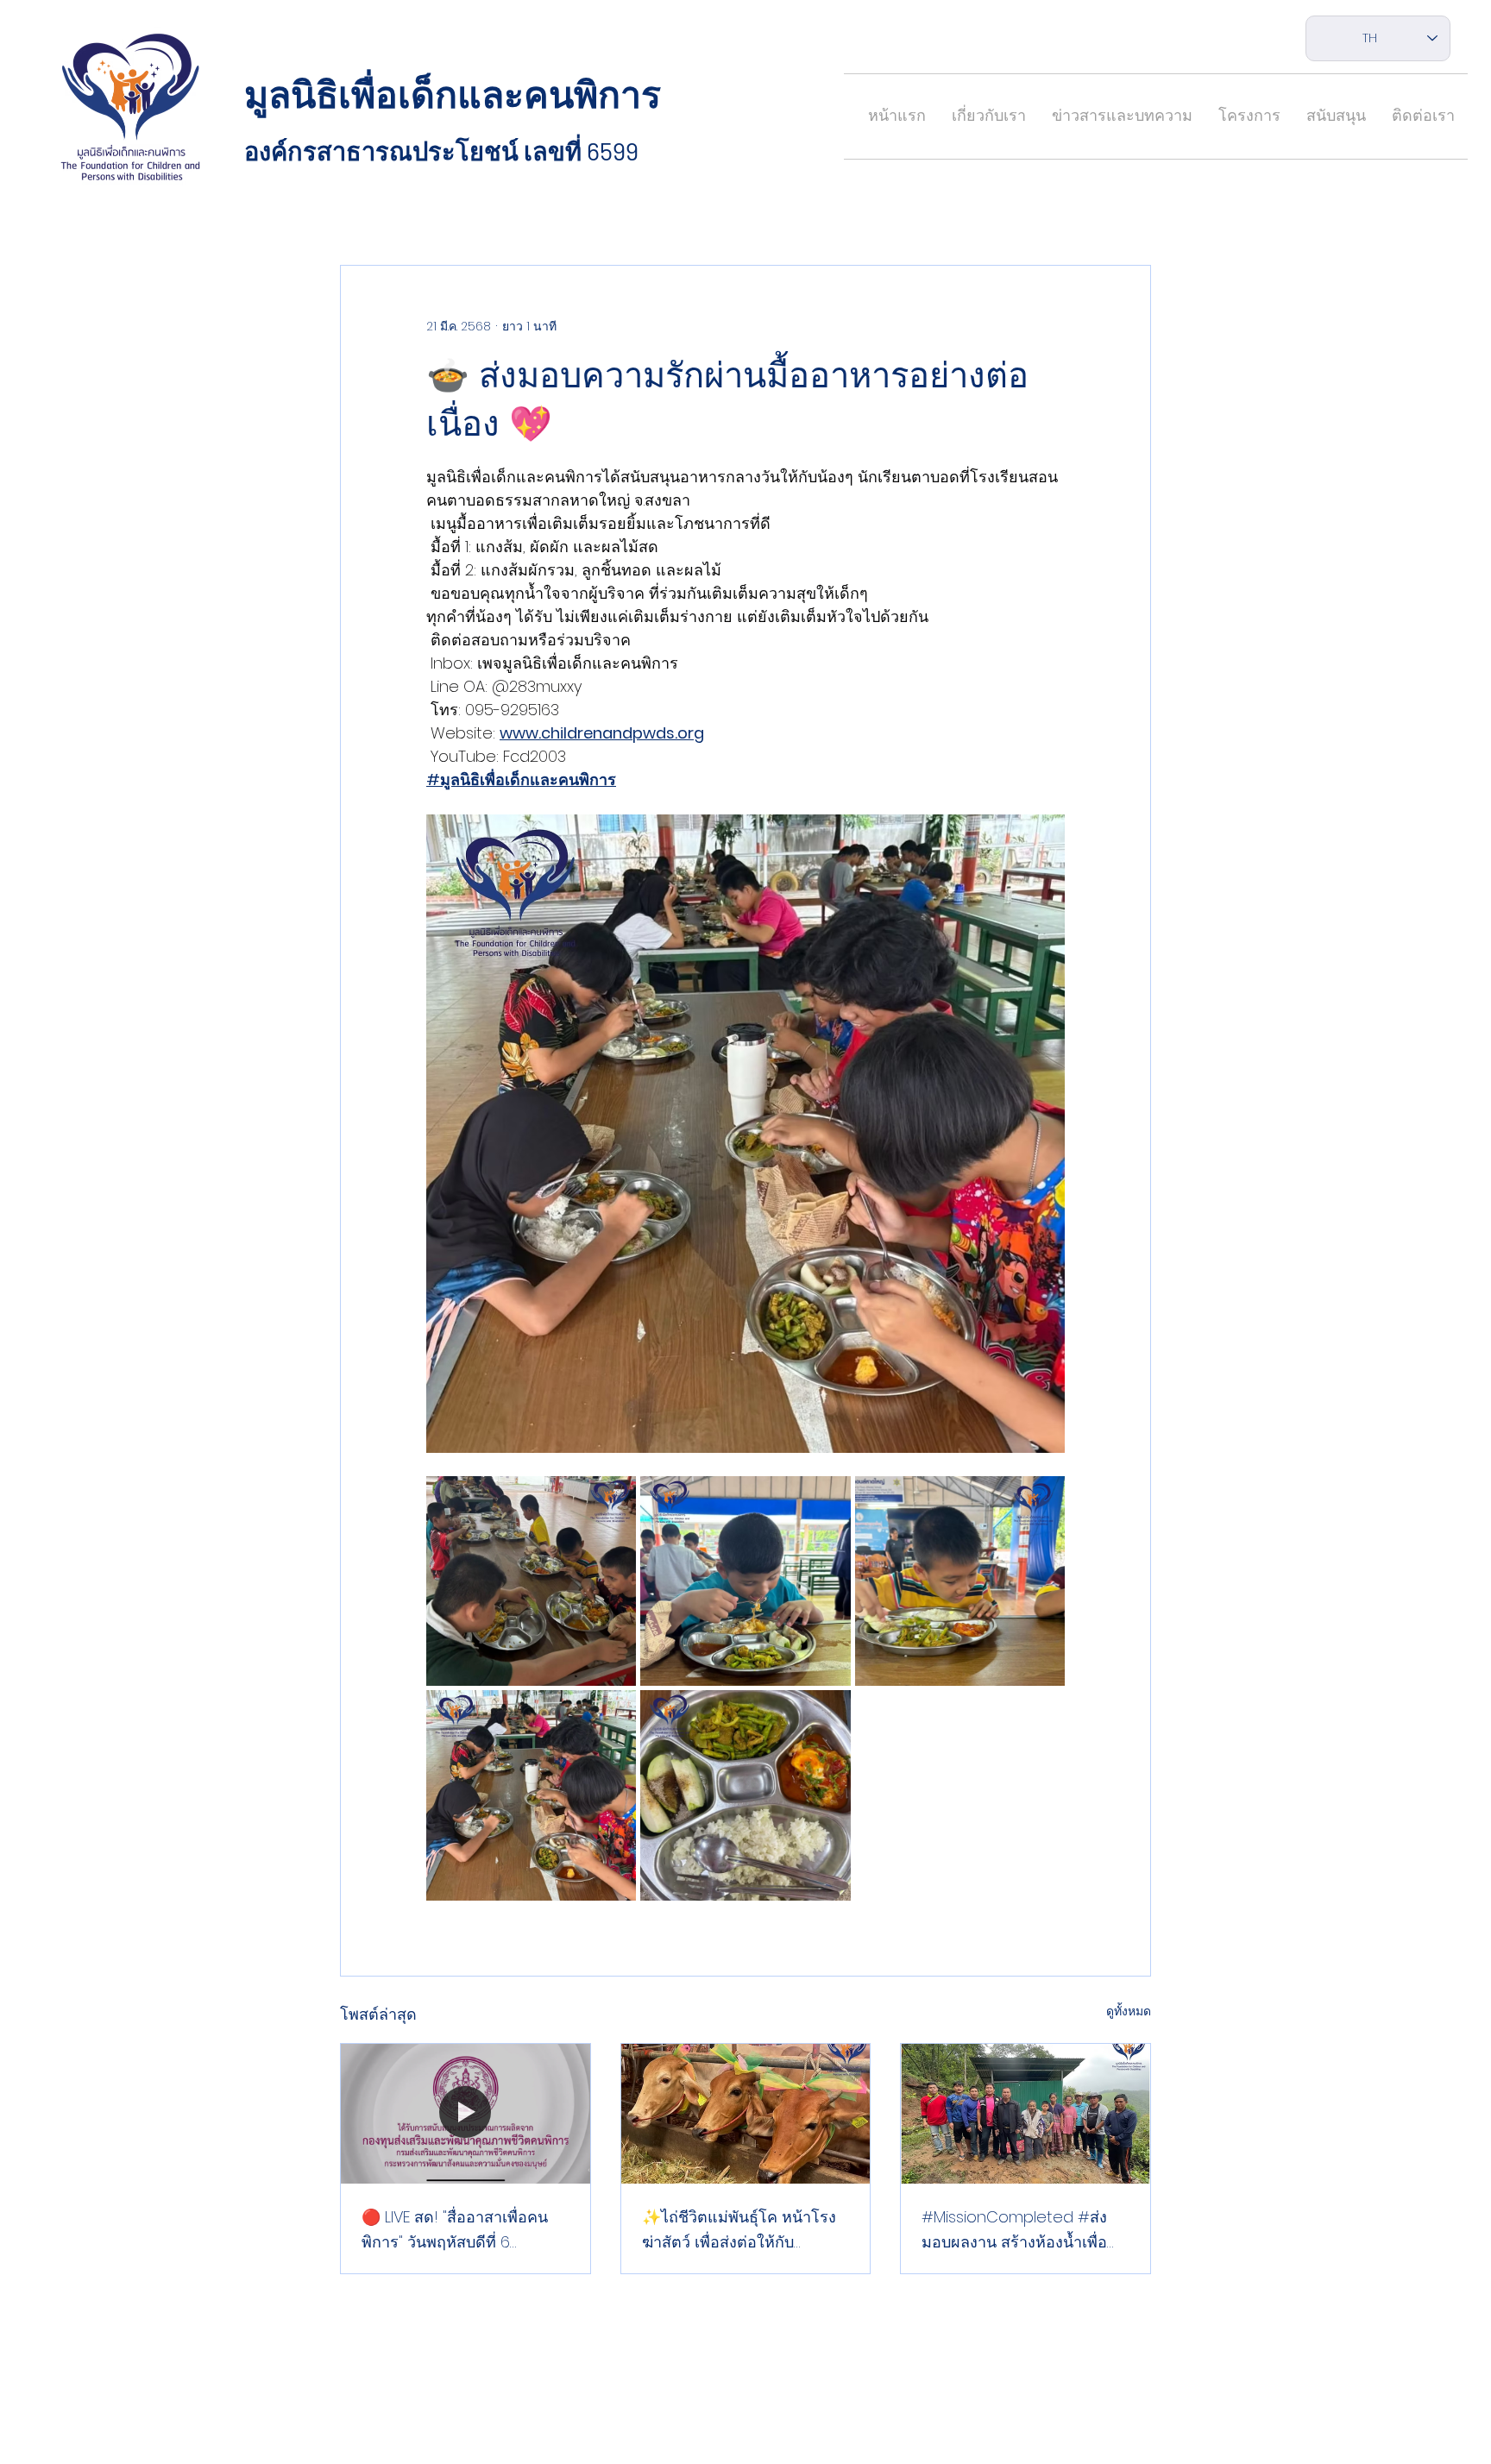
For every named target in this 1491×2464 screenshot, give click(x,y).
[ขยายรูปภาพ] (531, 1581)
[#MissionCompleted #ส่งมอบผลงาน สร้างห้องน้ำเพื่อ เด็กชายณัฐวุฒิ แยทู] (1025, 2114)
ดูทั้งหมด (1129, 2011)
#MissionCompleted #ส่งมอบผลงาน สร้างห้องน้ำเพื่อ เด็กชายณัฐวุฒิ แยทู (1014, 2230)
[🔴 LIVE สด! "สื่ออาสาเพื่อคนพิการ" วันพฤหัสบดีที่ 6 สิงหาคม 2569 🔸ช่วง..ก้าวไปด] (466, 2114)
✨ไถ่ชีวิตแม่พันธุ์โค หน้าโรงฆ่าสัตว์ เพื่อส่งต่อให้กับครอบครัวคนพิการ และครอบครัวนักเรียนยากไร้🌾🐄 (742, 2230)
